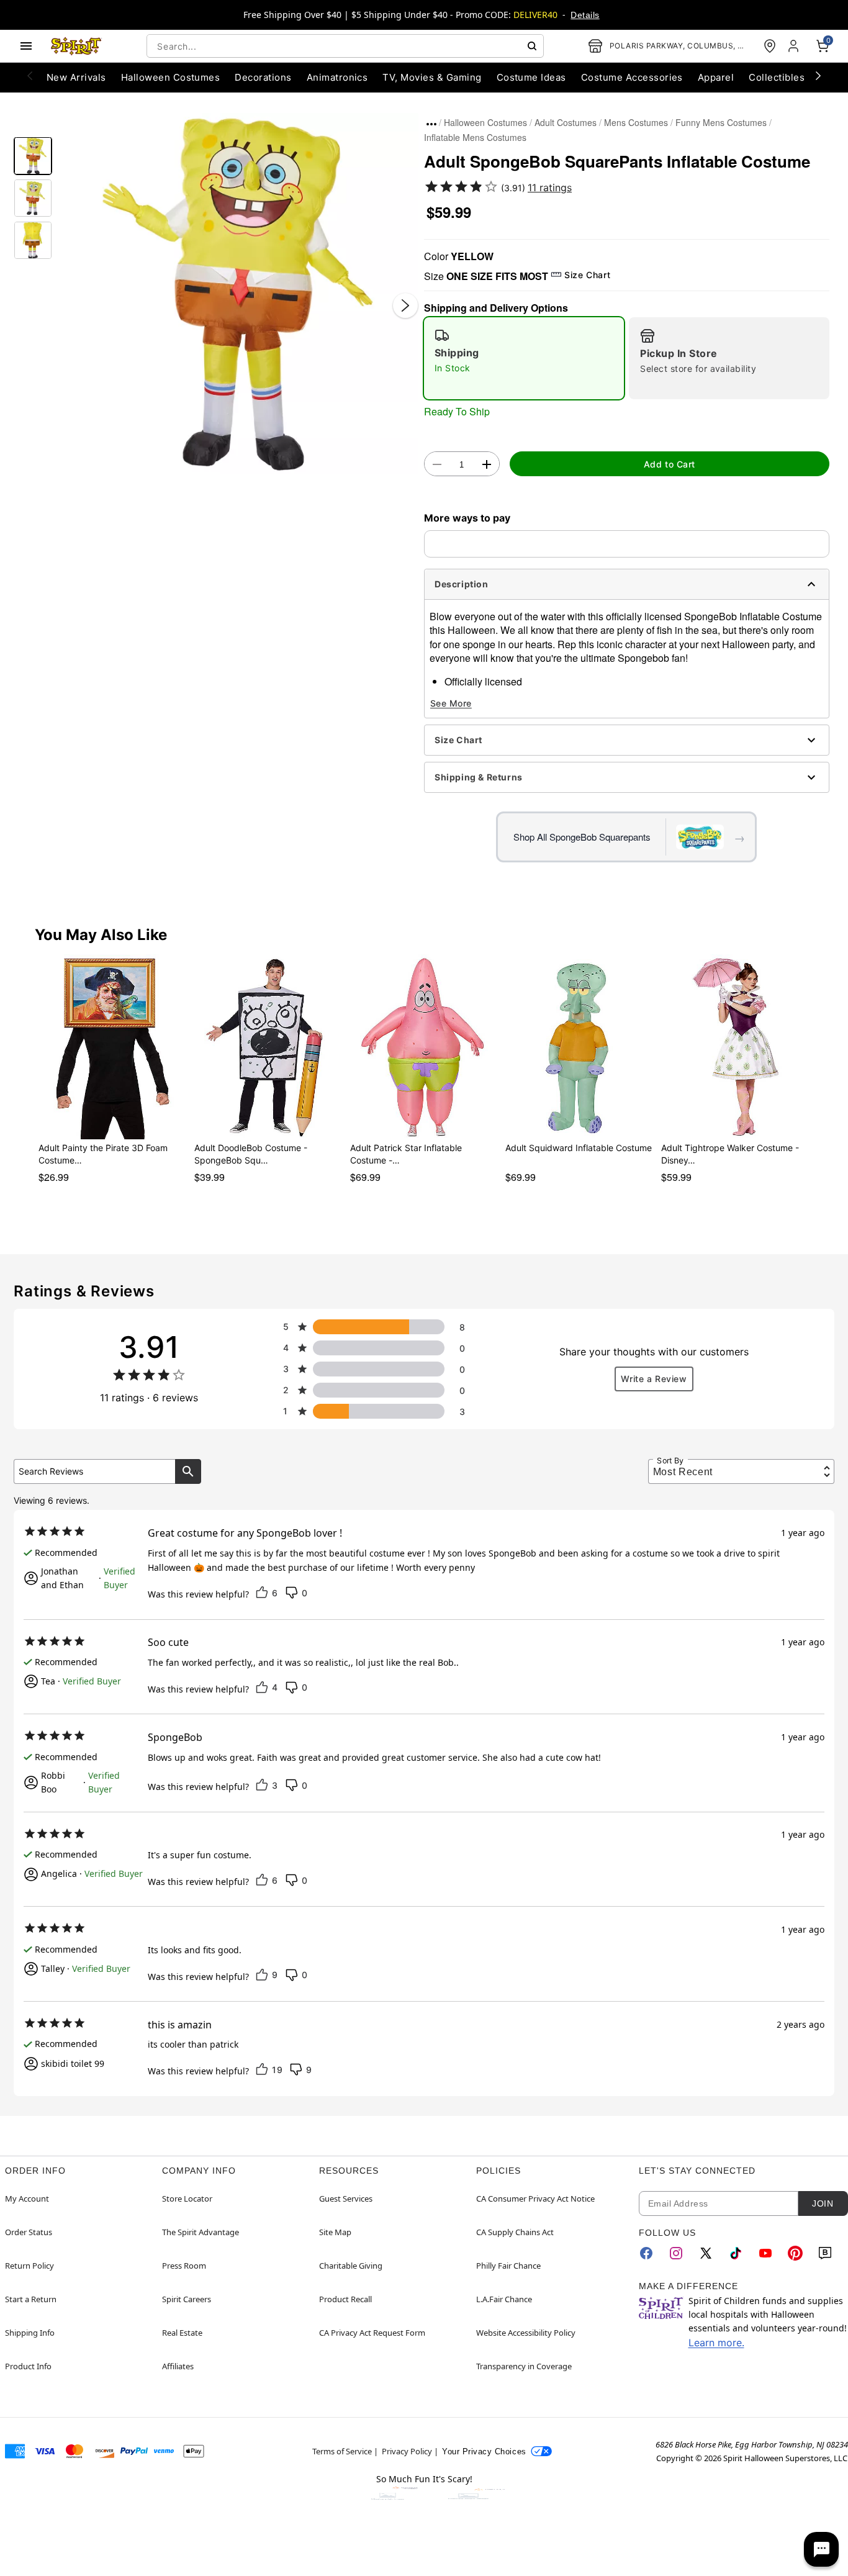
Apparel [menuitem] (716, 77)
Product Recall (345, 2299)
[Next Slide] (405, 305)
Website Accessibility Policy (526, 2333)
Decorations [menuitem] (263, 77)
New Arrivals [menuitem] (76, 77)
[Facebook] (646, 2253)
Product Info (28, 2366)
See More (451, 703)
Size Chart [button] (587, 275)
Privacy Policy (407, 2451)
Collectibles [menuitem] (777, 77)
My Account (27, 2199)
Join (823, 2203)
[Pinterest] (795, 2253)
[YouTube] (765, 2253)
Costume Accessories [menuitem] (632, 77)
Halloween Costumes (485, 122)
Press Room (184, 2266)
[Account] (795, 46)
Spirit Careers (187, 2299)
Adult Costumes (566, 122)
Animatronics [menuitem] (337, 77)
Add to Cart (670, 464)
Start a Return (31, 2299)
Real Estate (182, 2333)
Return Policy (29, 2266)
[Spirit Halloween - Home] (76, 46)
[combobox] (345, 46)
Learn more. (716, 2343)
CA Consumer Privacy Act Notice (535, 2199)
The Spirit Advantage (201, 2232)
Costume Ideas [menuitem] (531, 77)
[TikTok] (736, 2253)
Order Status (29, 2232)
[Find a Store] (770, 46)
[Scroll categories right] (818, 75)
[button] (238, 293)
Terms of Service (342, 2451)
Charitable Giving (351, 2266)
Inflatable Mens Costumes (475, 137)
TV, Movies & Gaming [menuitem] (432, 77)
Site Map (335, 2232)
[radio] (524, 358)
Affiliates (178, 2366)
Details (585, 15)
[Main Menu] (26, 46)
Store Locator (187, 2199)
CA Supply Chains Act (515, 2232)
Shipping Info (30, 2333)
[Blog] (825, 2253)
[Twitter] (706, 2253)
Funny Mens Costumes (721, 122)
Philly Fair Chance (508, 2266)
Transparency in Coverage (524, 2366)
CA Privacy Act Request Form (372, 2333)
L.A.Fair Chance (504, 2299)
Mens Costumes (636, 122)
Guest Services (346, 2199)
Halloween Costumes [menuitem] (171, 77)
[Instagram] (676, 2253)
